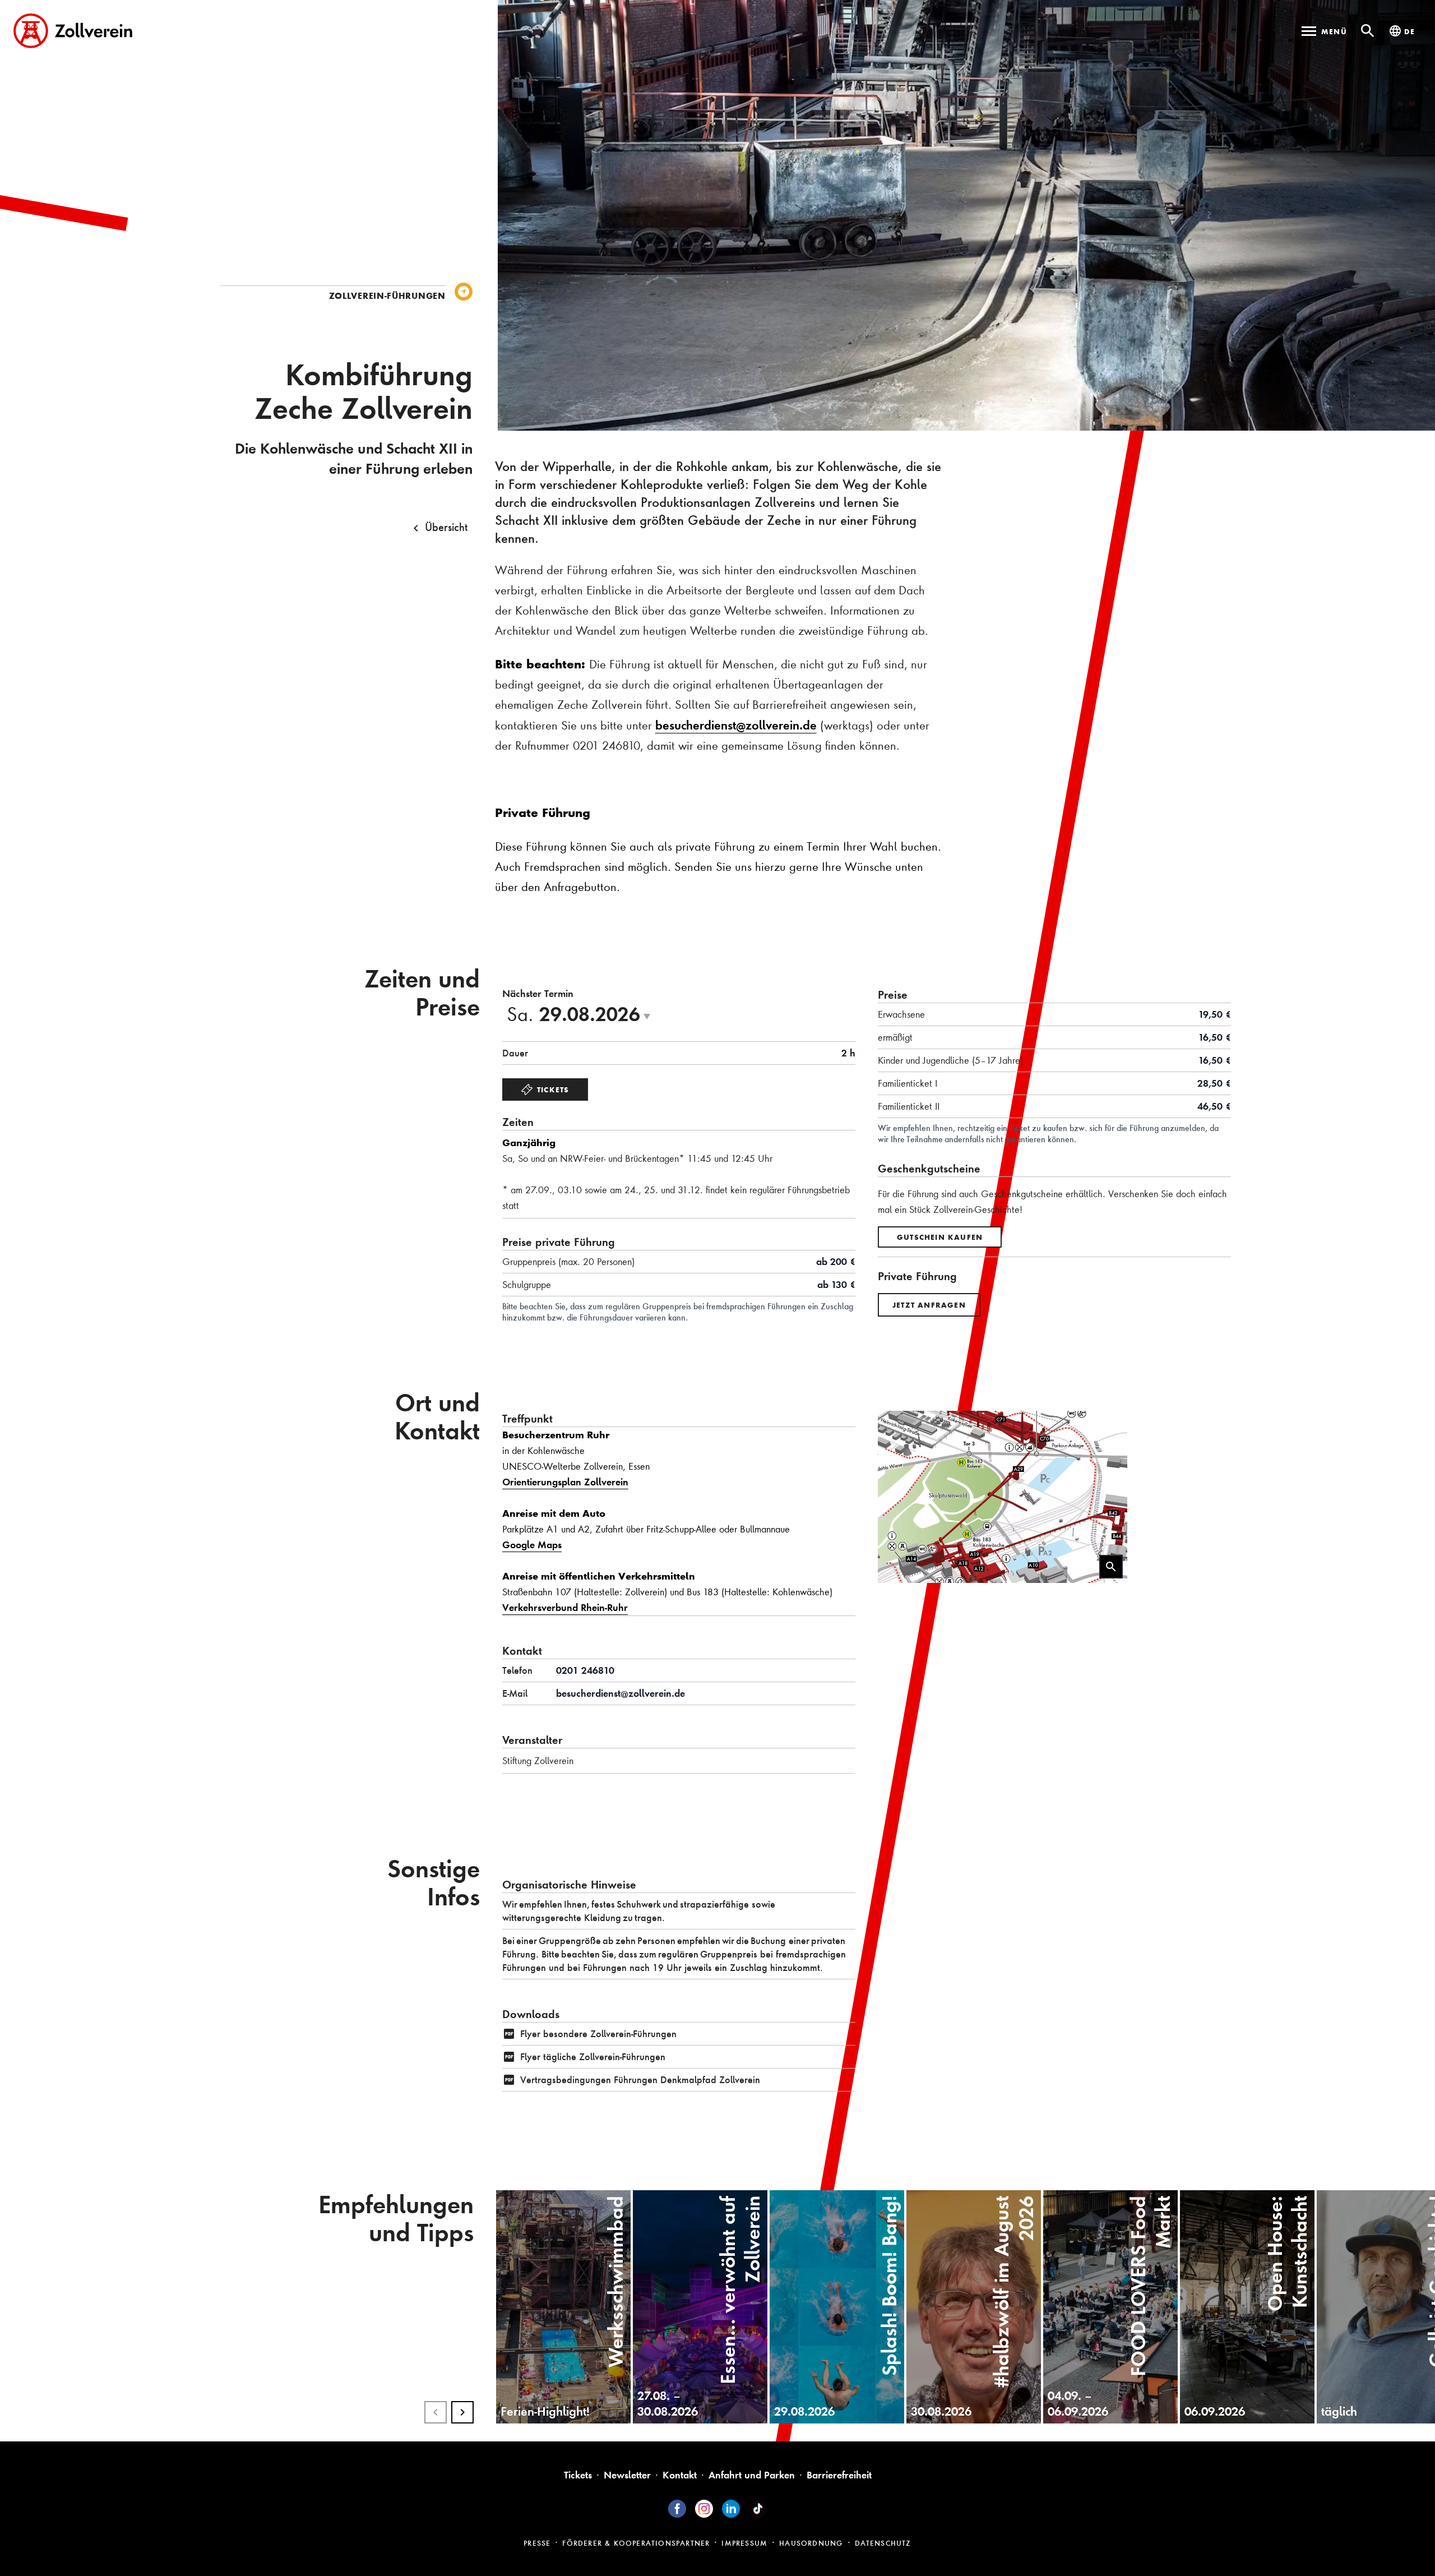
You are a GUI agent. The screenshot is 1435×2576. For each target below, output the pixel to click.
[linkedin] (731, 2509)
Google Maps (532, 1545)
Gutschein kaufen (940, 1237)
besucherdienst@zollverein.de (736, 725)
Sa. (582, 1014)
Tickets (553, 1090)
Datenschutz (883, 2543)
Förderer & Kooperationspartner (636, 2543)
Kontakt (680, 2475)
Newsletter (627, 2475)
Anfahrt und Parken (752, 2475)
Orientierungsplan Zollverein (565, 1482)
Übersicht (446, 527)
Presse (537, 2543)
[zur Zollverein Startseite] (73, 31)
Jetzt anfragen (929, 1305)
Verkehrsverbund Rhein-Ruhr (565, 1607)
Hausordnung (811, 2543)
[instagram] (704, 2509)
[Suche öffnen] (1368, 31)
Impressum (744, 2543)
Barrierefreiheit (839, 2475)
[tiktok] (758, 2509)
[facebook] (677, 2509)
